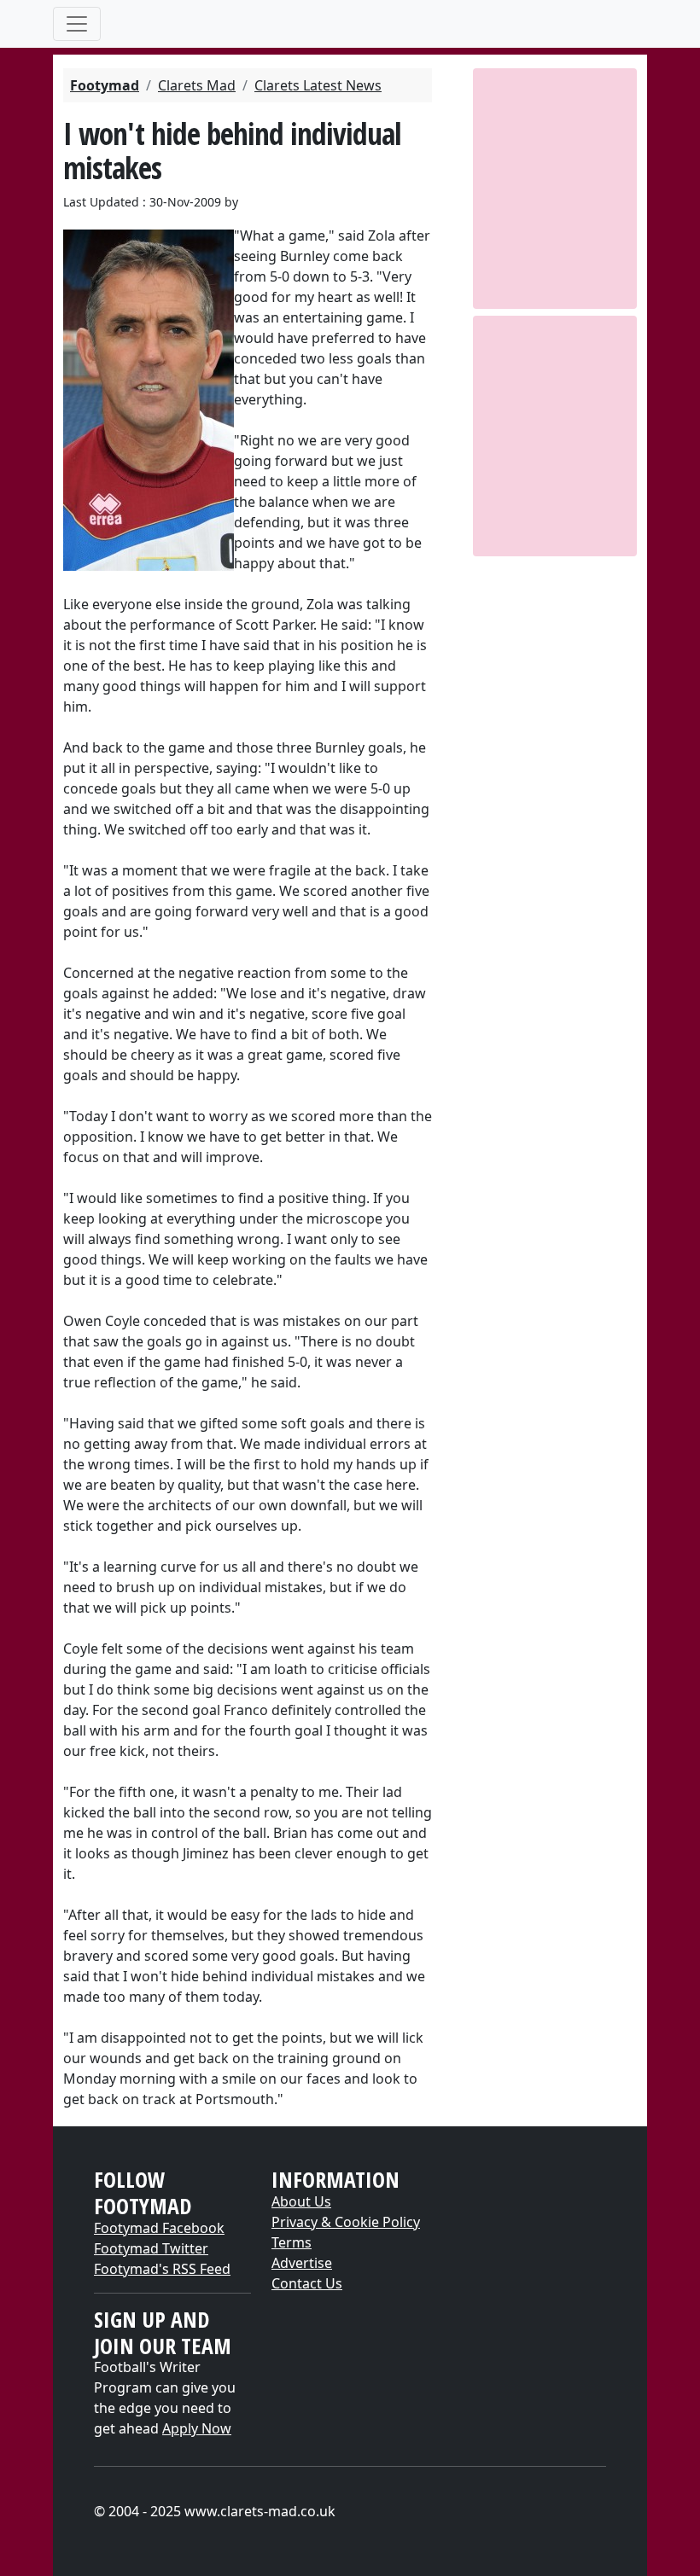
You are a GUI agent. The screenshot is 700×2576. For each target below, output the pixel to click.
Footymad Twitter (151, 2248)
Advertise (302, 2263)
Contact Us (307, 2283)
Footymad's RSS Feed (162, 2269)
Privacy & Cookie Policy (346, 2222)
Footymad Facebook (159, 2228)
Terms (292, 2242)
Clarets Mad (197, 85)
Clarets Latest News (318, 85)
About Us (301, 2201)
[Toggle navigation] (77, 24)
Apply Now (197, 2428)
